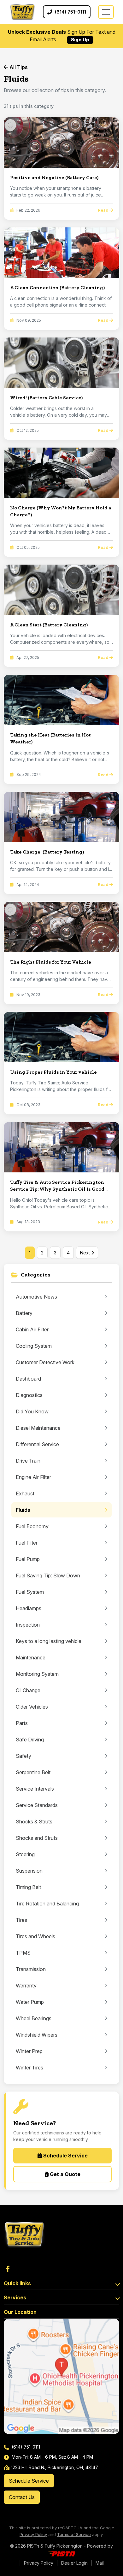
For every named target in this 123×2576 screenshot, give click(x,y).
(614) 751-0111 (25, 2447)
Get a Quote (64, 2174)
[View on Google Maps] (61, 2376)
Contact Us (22, 2497)
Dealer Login (74, 2563)
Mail (100, 2563)
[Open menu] (106, 12)
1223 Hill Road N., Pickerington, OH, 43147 (55, 2467)
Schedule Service (65, 2156)
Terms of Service (74, 2534)
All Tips (18, 67)
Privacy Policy (33, 2534)
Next (86, 1253)
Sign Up (80, 40)
